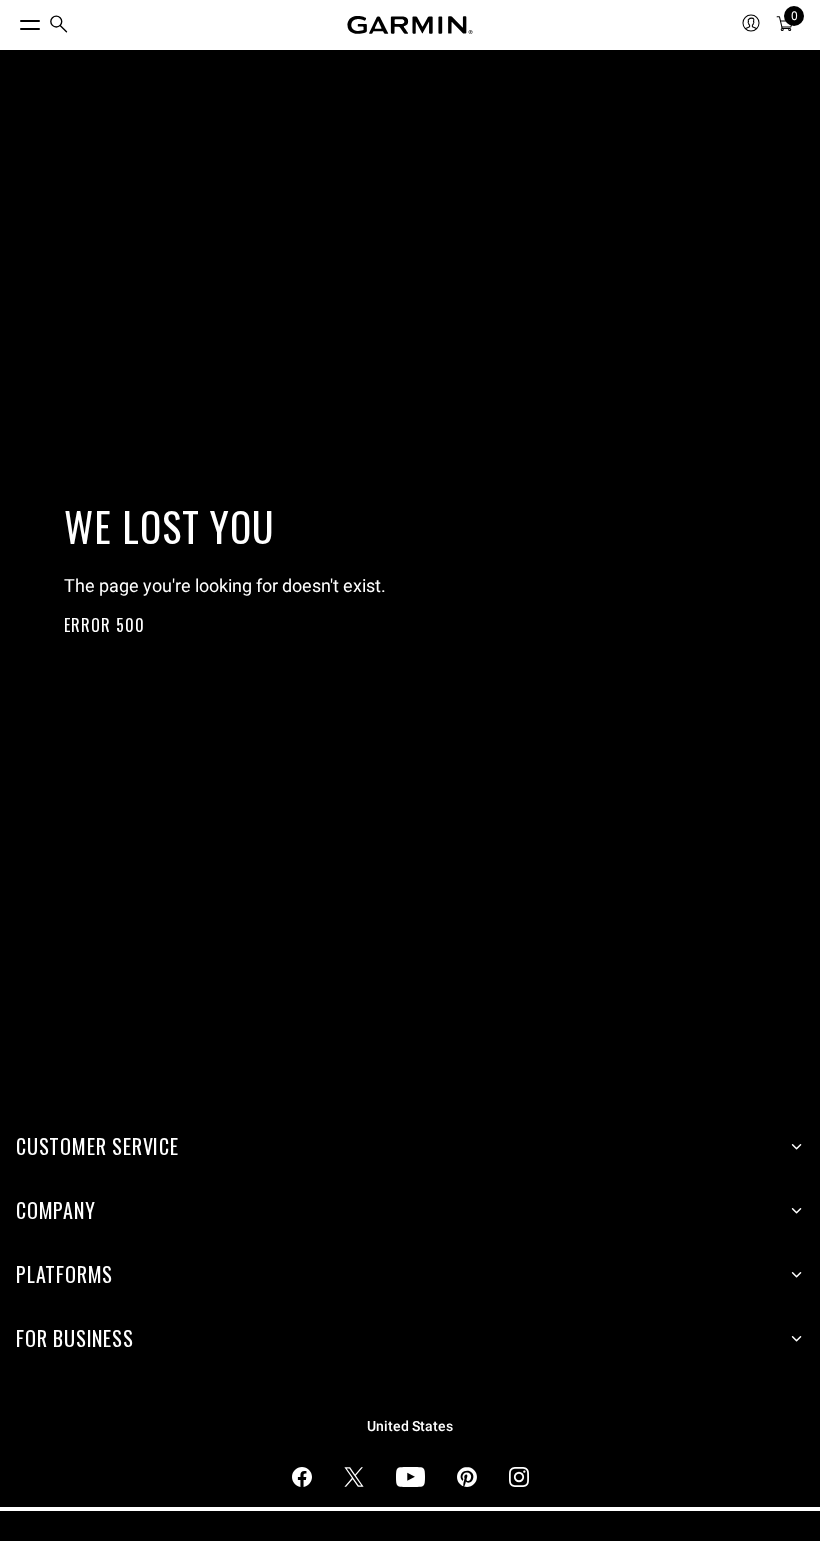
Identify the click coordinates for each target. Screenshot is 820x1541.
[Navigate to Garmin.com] (410, 25)
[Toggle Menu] (12, 20)
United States (410, 1426)
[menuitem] (59, 25)
